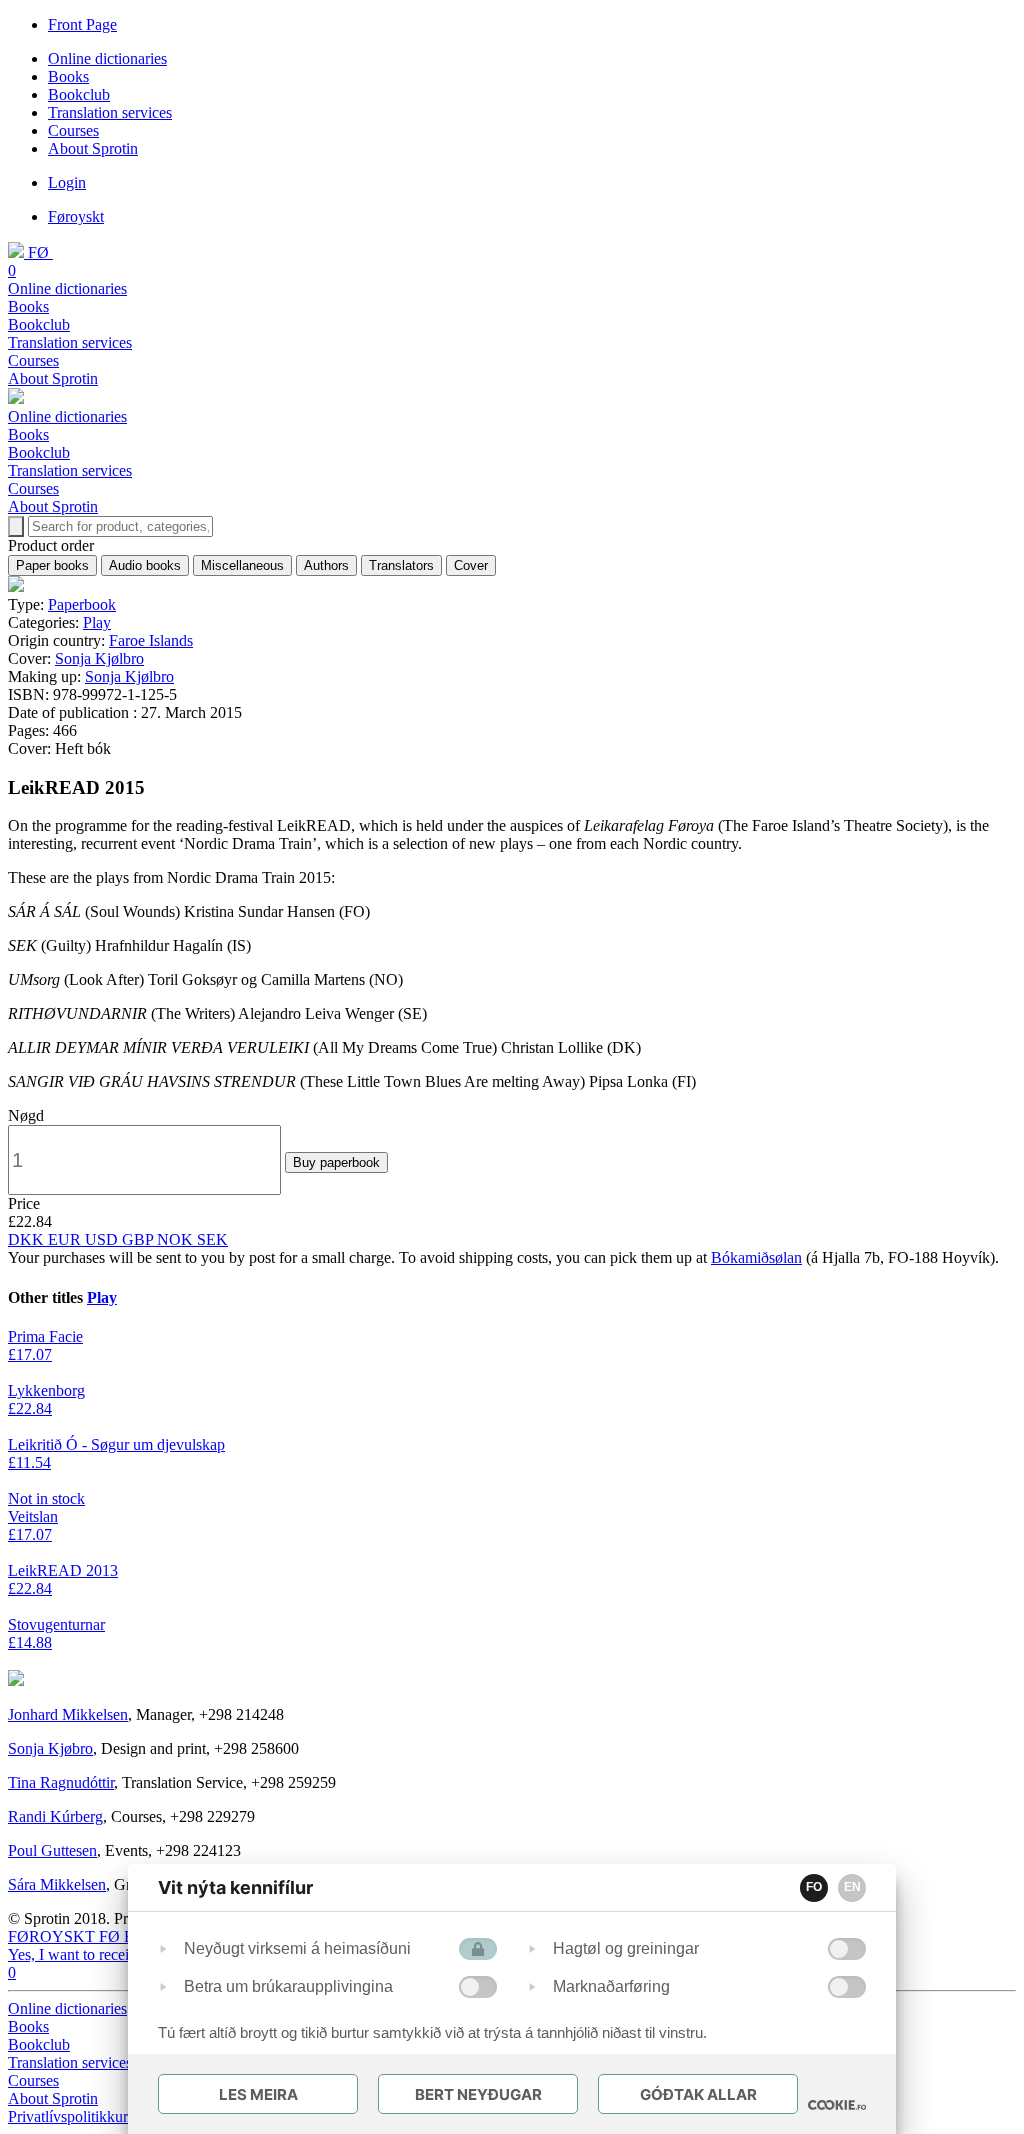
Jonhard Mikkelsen (68, 1714)
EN (852, 1887)
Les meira (258, 2094)
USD (103, 1239)
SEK (212, 1239)
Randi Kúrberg (55, 1816)
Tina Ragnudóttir (61, 1782)
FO (814, 1887)
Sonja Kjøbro (50, 1748)
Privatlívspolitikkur (70, 2116)
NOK (177, 1239)
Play (97, 622)
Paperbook (82, 604)
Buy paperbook (336, 1162)
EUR (66, 1239)
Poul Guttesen (52, 1850)
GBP (139, 1239)
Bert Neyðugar (478, 2094)
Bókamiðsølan (756, 1257)
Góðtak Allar (698, 2094)
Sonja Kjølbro (99, 658)
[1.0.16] (837, 2105)
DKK (28, 1239)
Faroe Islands (151, 640)
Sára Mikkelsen (57, 1884)
